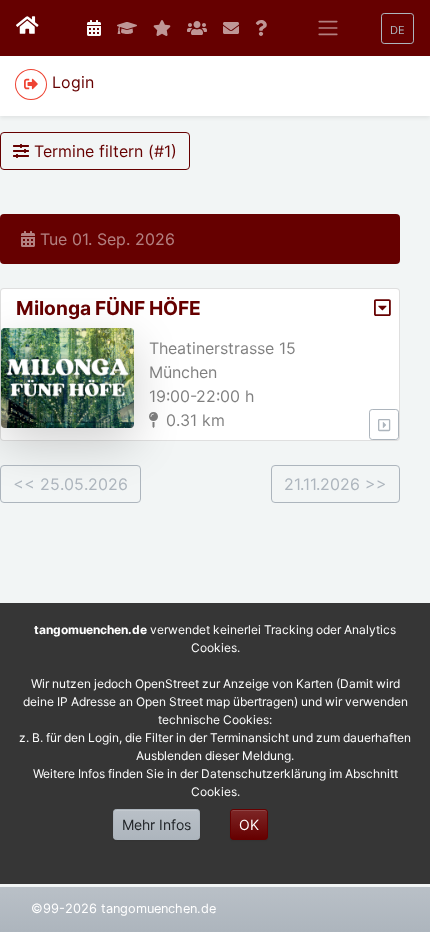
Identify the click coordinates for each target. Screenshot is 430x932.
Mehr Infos (156, 824)
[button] (397, 28)
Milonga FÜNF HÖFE (108, 308)
